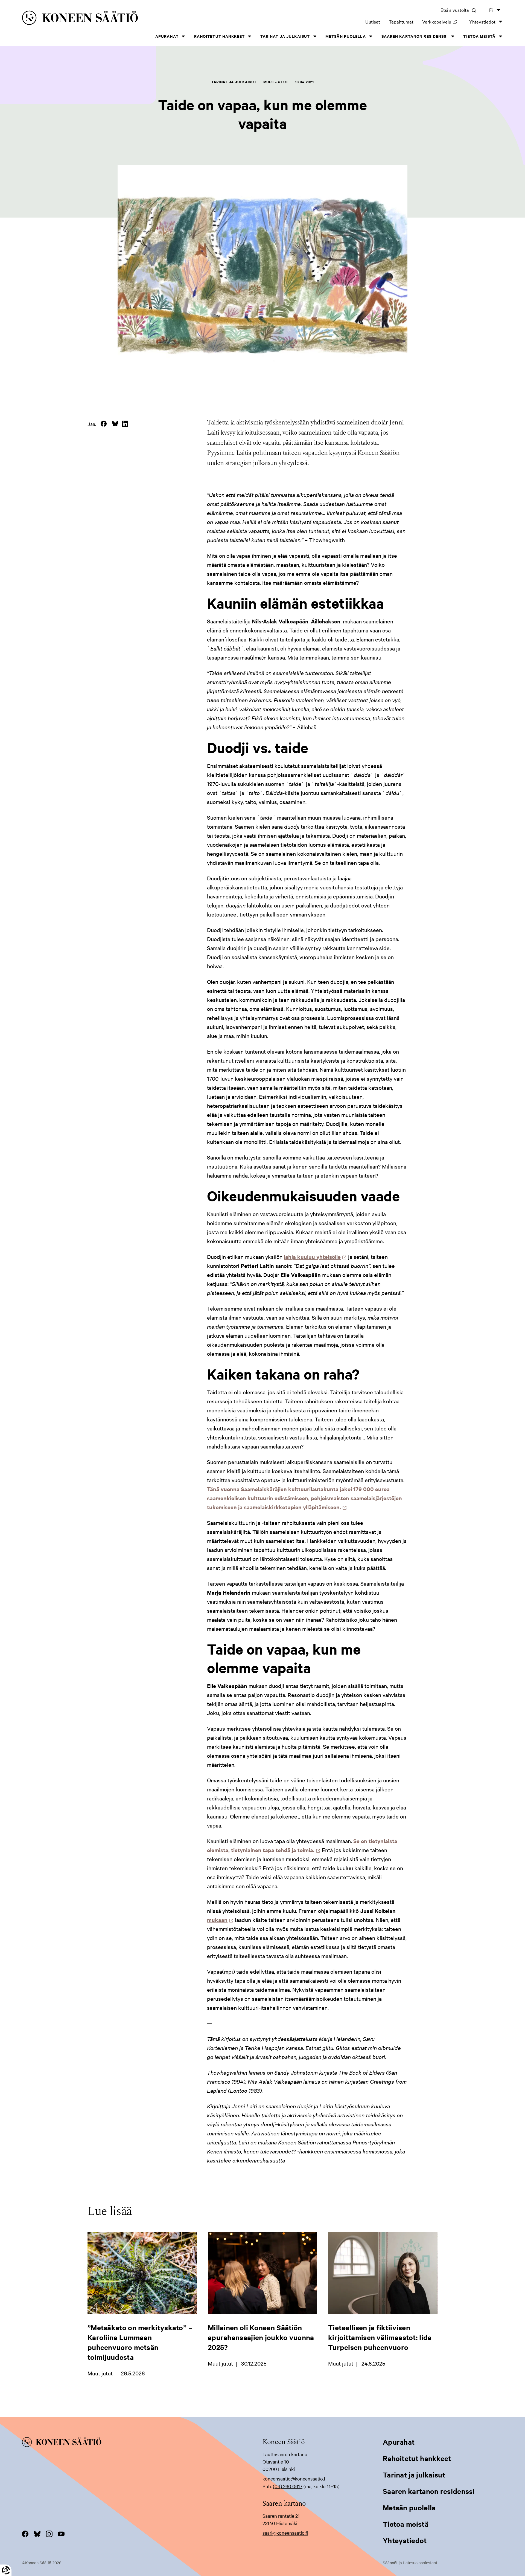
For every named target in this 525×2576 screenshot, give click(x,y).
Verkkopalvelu (441, 21)
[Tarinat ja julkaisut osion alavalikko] (315, 36)
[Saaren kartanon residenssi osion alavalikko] (453, 36)
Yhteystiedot (482, 21)
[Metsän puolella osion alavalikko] (371, 36)
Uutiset (373, 21)
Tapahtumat (401, 21)
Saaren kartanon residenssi (415, 36)
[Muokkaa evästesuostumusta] (6, 2570)
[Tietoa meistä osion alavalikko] (500, 36)
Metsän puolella (346, 36)
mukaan (219, 1920)
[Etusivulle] (126, 19)
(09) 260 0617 (288, 2486)
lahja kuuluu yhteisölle (314, 1257)
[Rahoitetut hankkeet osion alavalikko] (250, 36)
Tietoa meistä (479, 36)
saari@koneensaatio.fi (285, 2533)
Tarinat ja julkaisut (285, 36)
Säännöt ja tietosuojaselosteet (410, 2563)
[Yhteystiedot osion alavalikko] (500, 21)
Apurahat (167, 36)
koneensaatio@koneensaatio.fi (294, 2478)
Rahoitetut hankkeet (219, 36)
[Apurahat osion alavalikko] (183, 36)
